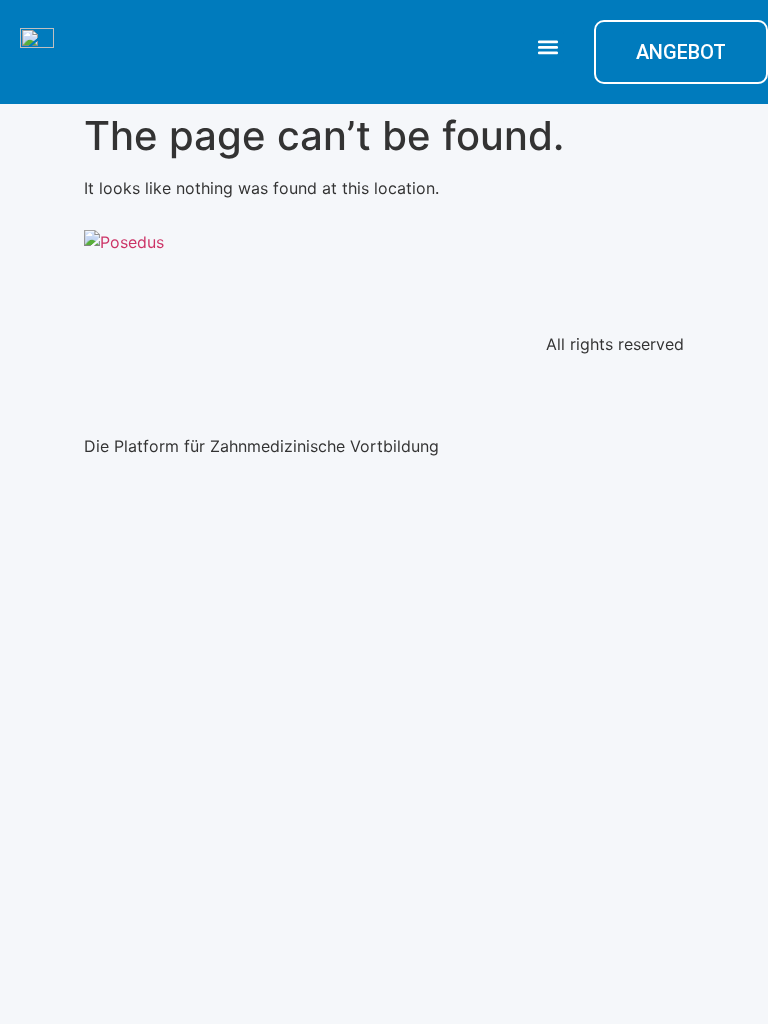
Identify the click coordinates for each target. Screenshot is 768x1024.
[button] (547, 47)
